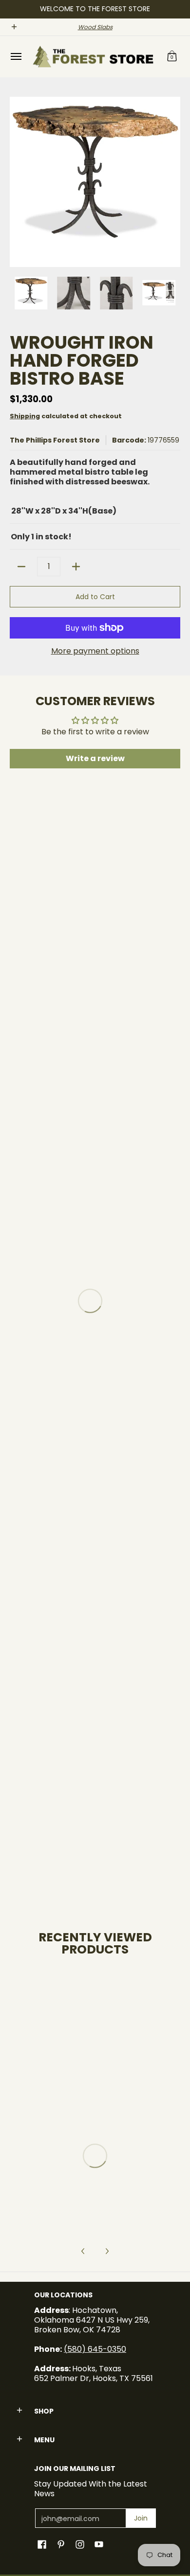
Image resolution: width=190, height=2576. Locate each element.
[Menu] (16, 57)
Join (141, 2518)
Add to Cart (95, 597)
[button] (172, 57)
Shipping (25, 416)
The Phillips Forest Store (55, 440)
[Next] (173, 182)
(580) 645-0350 (95, 2349)
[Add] (76, 567)
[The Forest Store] (93, 57)
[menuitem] (16, 57)
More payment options (95, 651)
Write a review (95, 758)
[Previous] (17, 182)
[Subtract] (21, 567)
